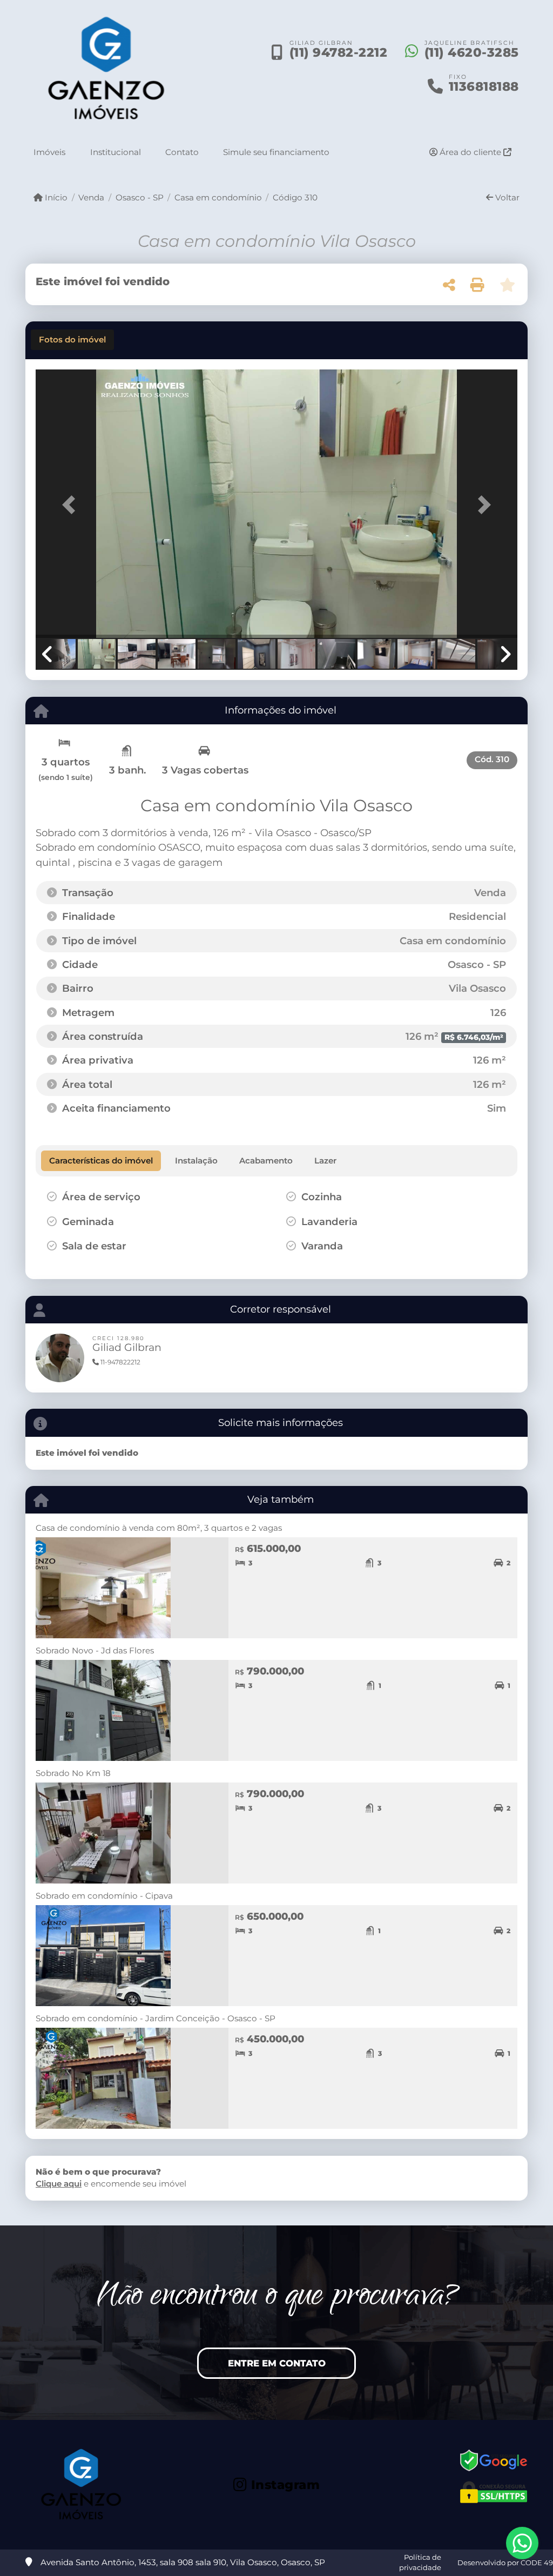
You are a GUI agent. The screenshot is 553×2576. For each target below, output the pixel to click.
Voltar (506, 197)
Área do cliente (470, 152)
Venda (91, 197)
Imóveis (49, 152)
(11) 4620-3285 (472, 52)
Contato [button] (182, 152)
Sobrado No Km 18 (73, 1773)
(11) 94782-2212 (339, 52)
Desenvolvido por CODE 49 (505, 2562)
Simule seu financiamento (276, 152)
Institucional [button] (116, 152)
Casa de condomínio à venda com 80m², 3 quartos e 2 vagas (159, 1528)
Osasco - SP (139, 197)
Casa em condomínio (218, 197)
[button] (72, 505)
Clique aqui (59, 2184)
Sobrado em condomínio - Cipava (104, 1896)
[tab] (72, 340)
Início (55, 197)
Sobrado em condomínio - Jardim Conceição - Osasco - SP (156, 2018)
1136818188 (484, 86)
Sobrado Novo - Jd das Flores (95, 1650)
